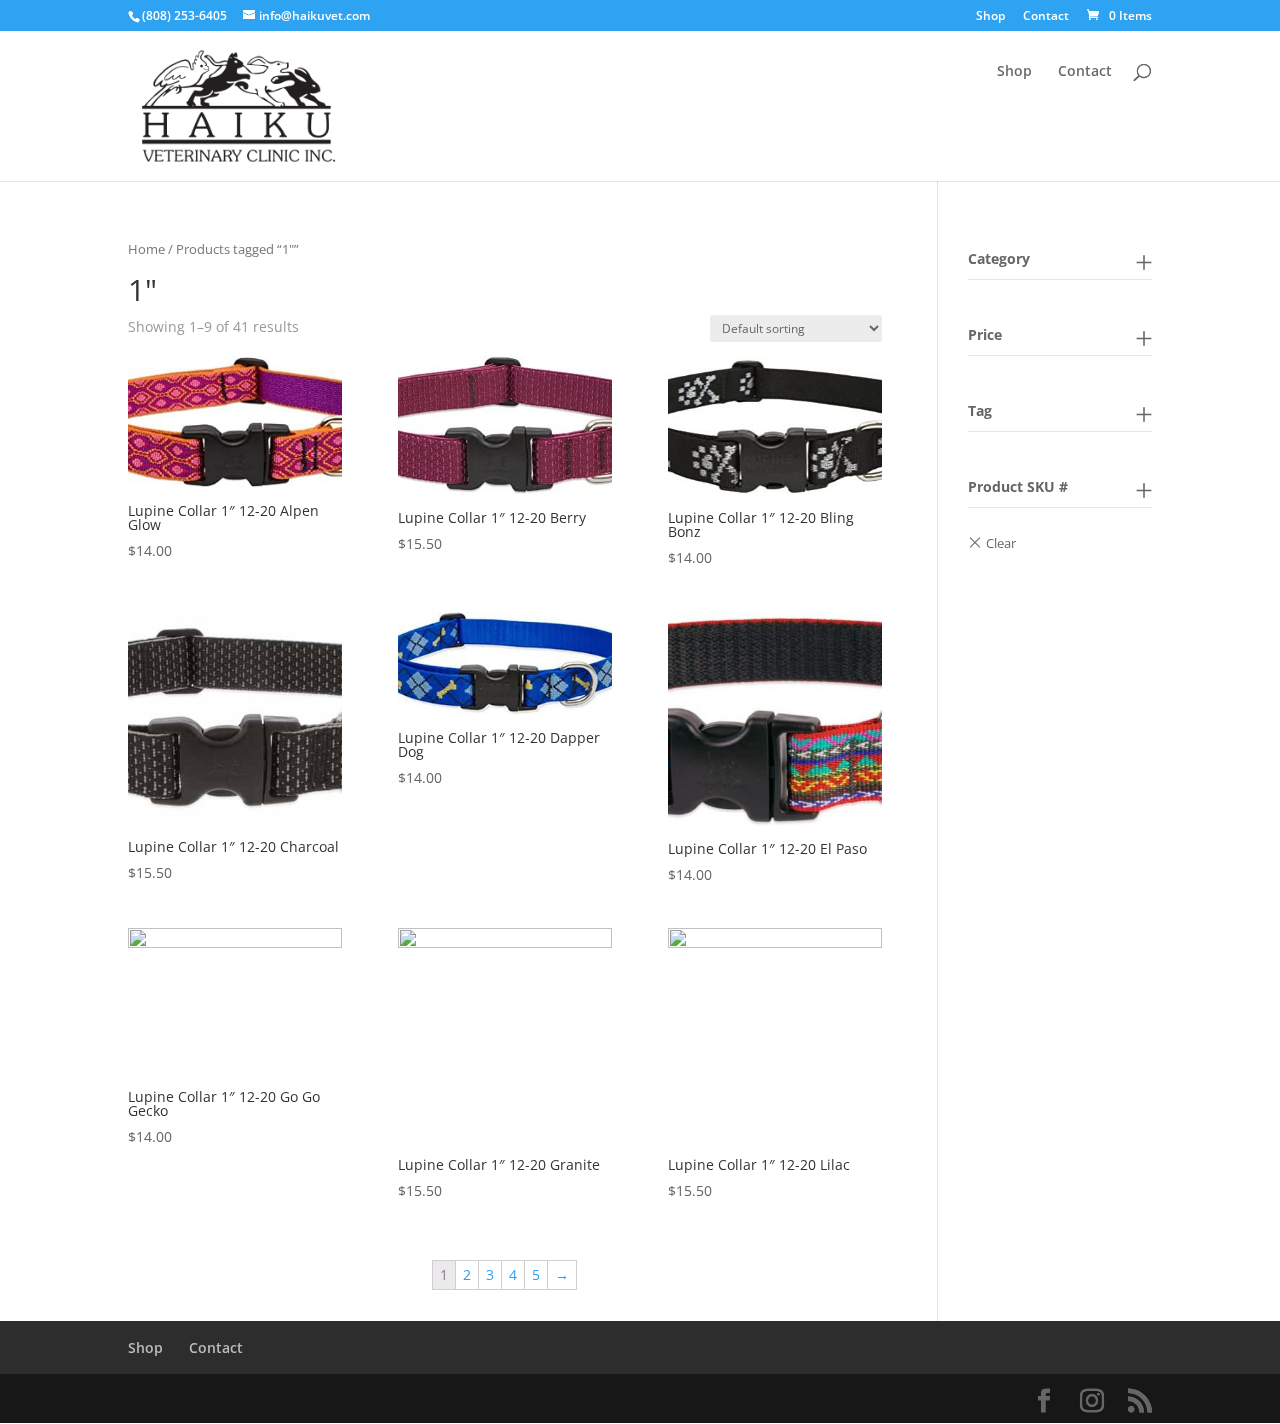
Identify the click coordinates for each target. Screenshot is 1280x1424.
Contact (1046, 17)
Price (985, 334)
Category (999, 258)
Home (146, 249)
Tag (980, 410)
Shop (990, 17)
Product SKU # (1018, 486)
